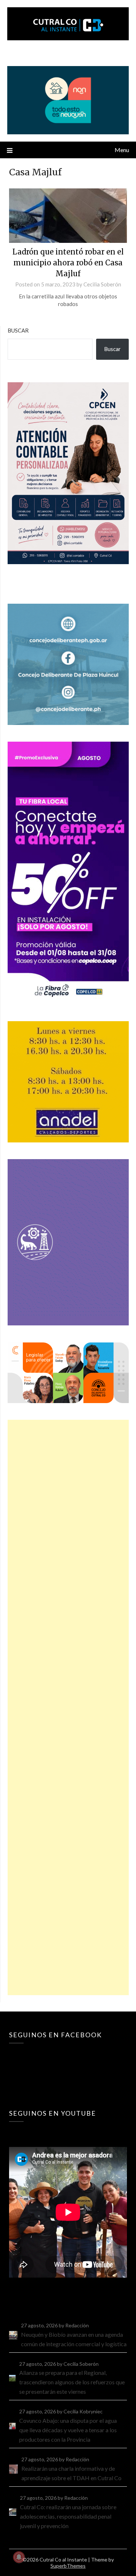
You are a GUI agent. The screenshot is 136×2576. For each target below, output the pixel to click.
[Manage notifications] (19, 2557)
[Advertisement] (68, 1707)
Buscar (18, 330)
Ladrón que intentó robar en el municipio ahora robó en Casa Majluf (68, 263)
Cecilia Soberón (102, 284)
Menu (122, 150)
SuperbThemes (68, 2566)
